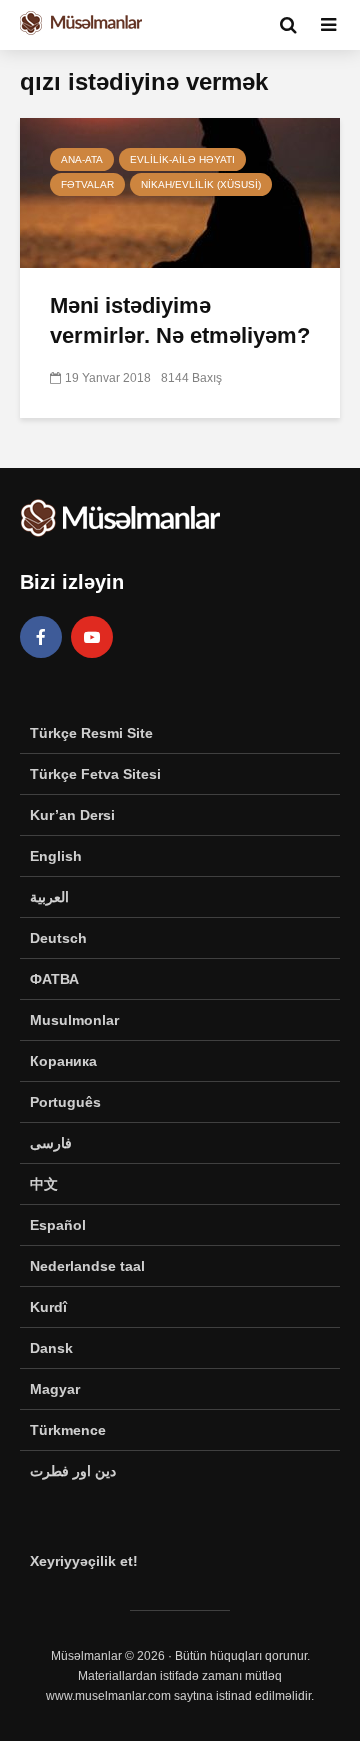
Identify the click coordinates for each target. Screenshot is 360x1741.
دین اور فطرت (73, 1471)
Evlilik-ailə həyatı (182, 159)
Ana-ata (82, 159)
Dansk (51, 1348)
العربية (49, 897)
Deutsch (58, 938)
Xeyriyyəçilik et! (84, 1561)
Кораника (63, 1061)
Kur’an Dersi (72, 815)
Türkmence (68, 1430)
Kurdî (48, 1307)
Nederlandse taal (87, 1266)
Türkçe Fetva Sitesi (95, 774)
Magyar (55, 1389)
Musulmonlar (74, 1020)
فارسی (51, 1143)
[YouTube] (92, 637)
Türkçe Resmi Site (91, 733)
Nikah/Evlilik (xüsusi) (201, 184)
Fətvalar (87, 184)
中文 (44, 1184)
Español (58, 1225)
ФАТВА (54, 979)
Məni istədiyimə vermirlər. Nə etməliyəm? (180, 320)
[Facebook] (41, 637)
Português (65, 1102)
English (56, 856)
